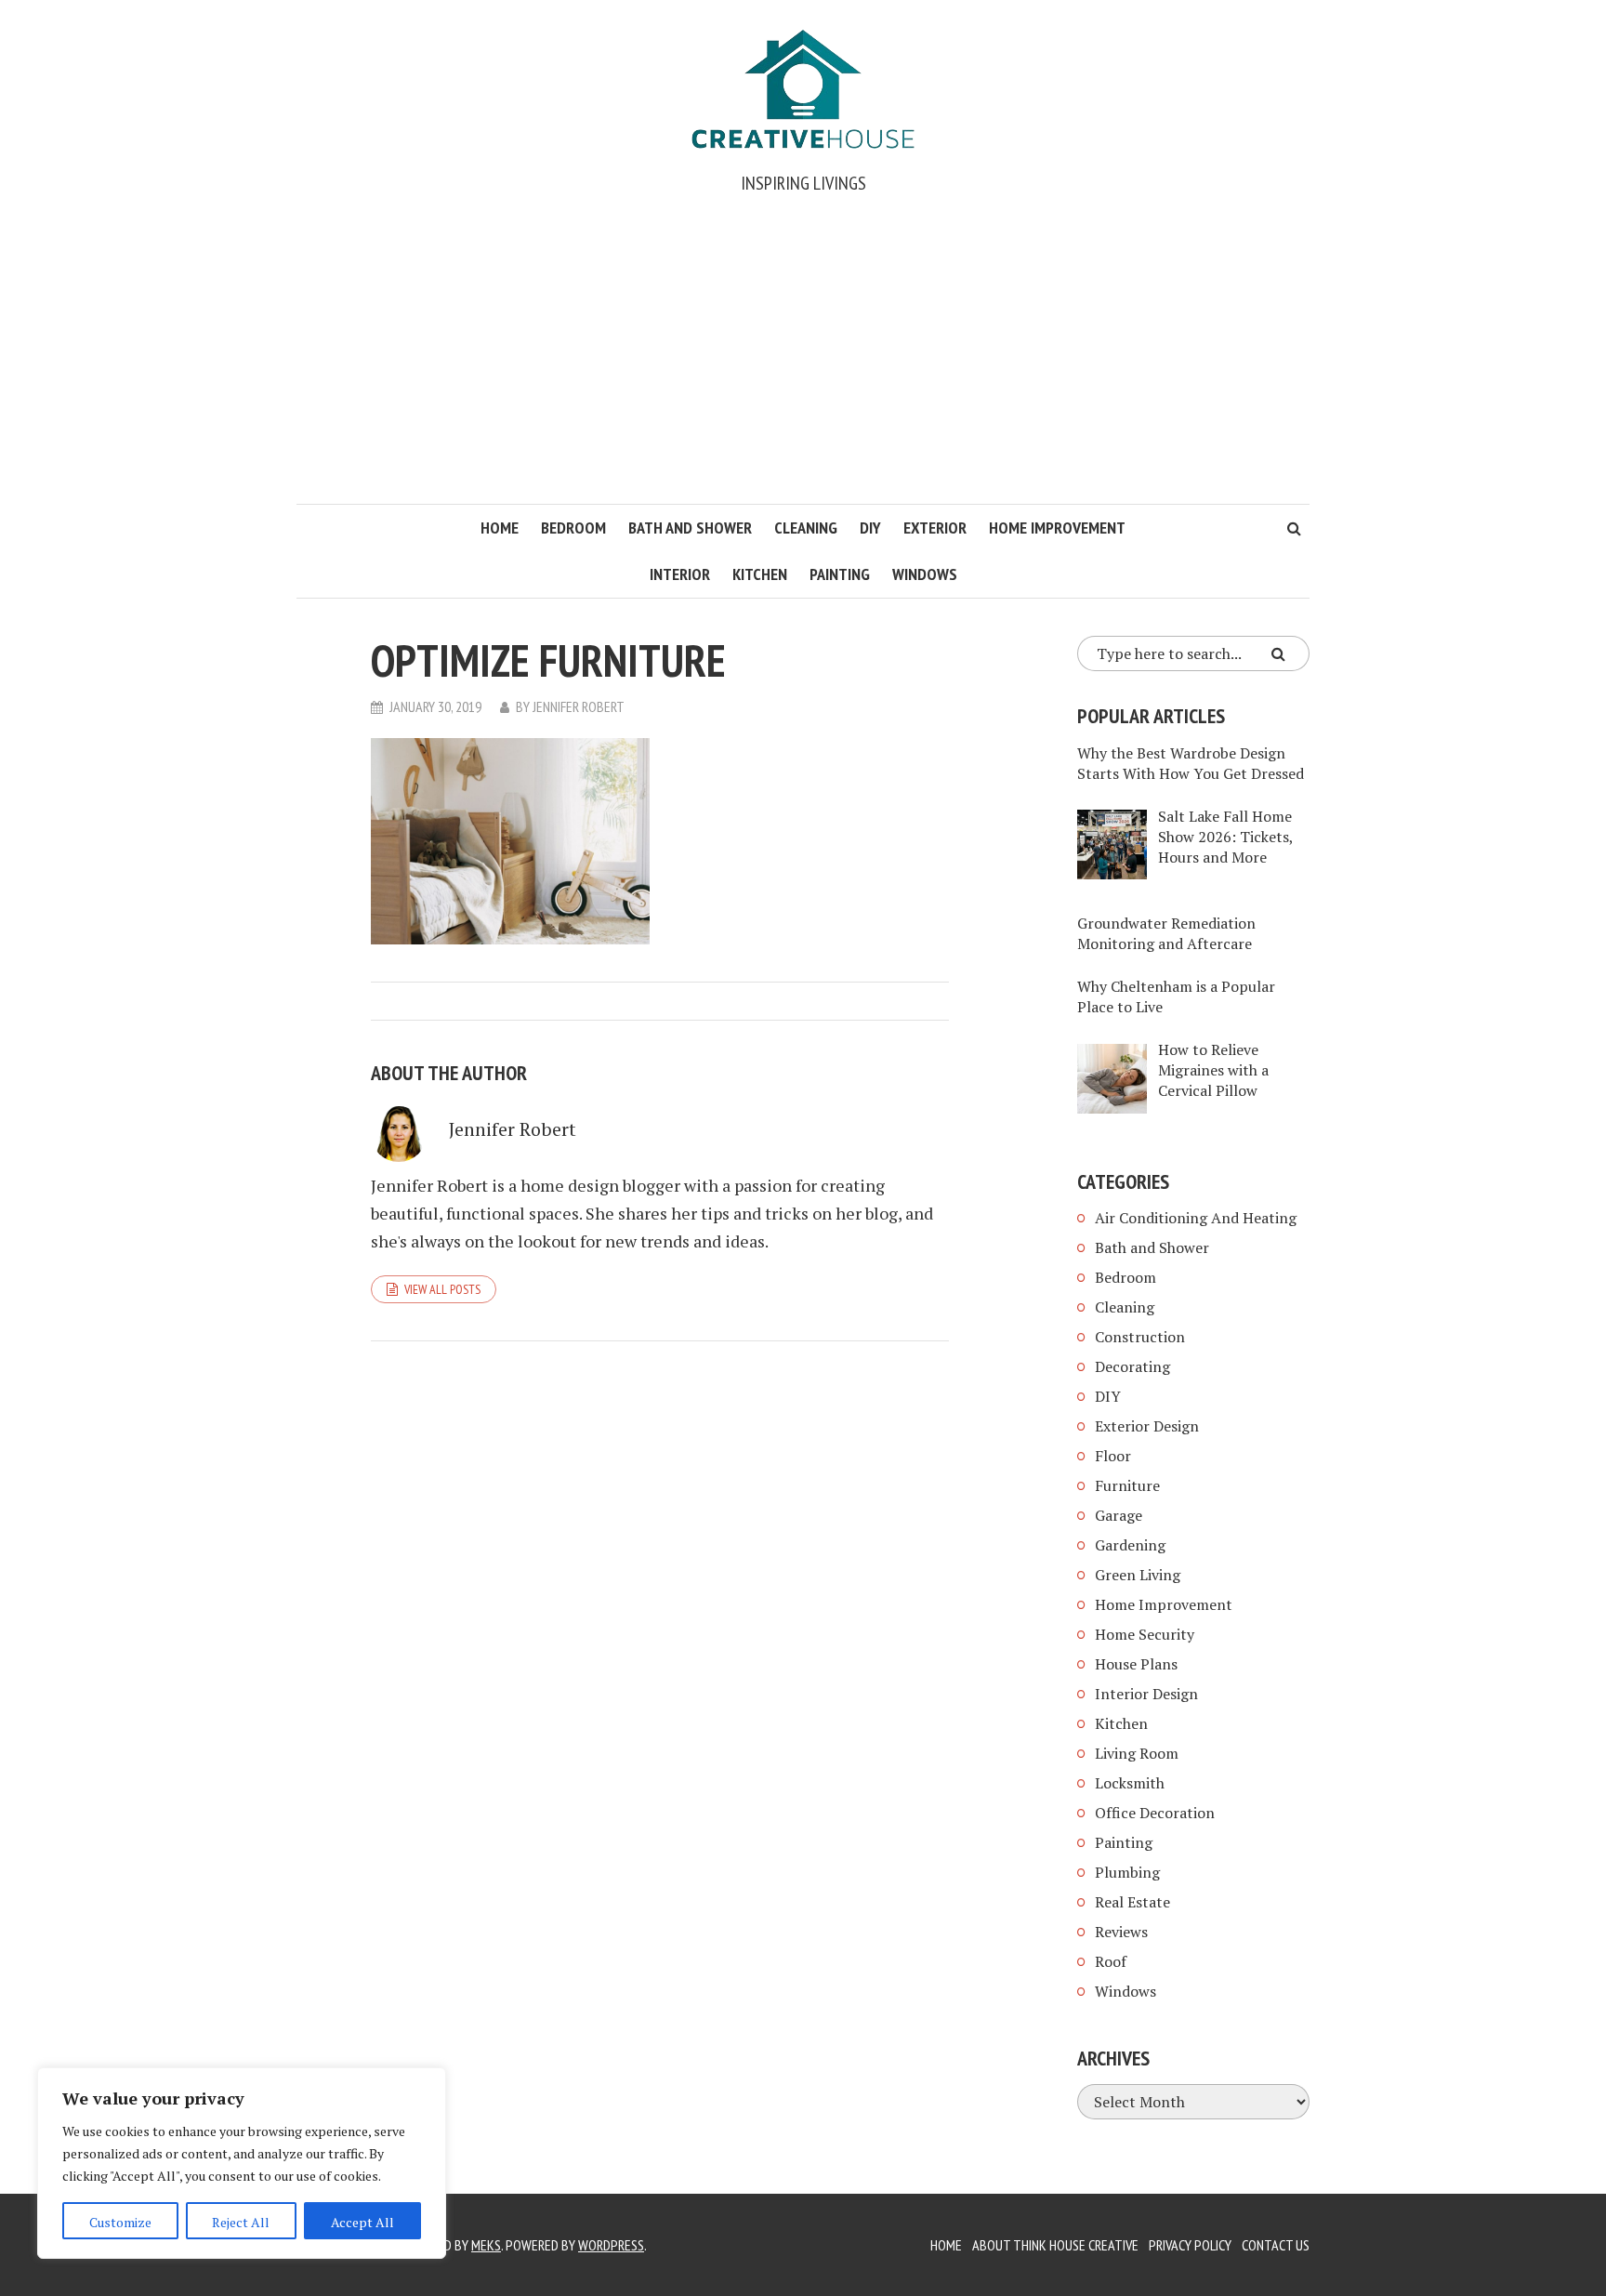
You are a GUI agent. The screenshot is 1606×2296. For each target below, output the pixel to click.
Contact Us (1276, 2245)
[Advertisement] (803, 364)
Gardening (1130, 1545)
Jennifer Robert (579, 706)
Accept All (362, 2222)
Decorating (1132, 1366)
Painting (840, 574)
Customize (120, 2222)
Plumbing (1127, 1872)
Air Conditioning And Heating (1196, 1218)
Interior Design (1146, 1694)
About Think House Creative (1055, 2245)
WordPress (611, 2245)
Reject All (241, 2222)
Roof (1111, 1961)
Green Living (1138, 1575)
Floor (1113, 1456)
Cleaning (806, 528)
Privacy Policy (1190, 2245)
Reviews (1121, 1932)
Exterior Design (1147, 1426)
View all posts (442, 1289)
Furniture (1127, 1485)
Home (500, 528)
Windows (925, 574)
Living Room (1137, 1753)
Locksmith (1130, 1783)
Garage (1119, 1515)
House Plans (1136, 1664)
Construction (1140, 1337)
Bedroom (573, 528)
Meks (486, 2245)
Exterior (935, 528)
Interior (680, 574)
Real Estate (1132, 1902)
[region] (242, 2163)
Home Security (1145, 1634)
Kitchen (760, 574)
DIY (870, 528)
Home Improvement (1057, 528)
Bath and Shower (690, 528)
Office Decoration (1155, 1813)
